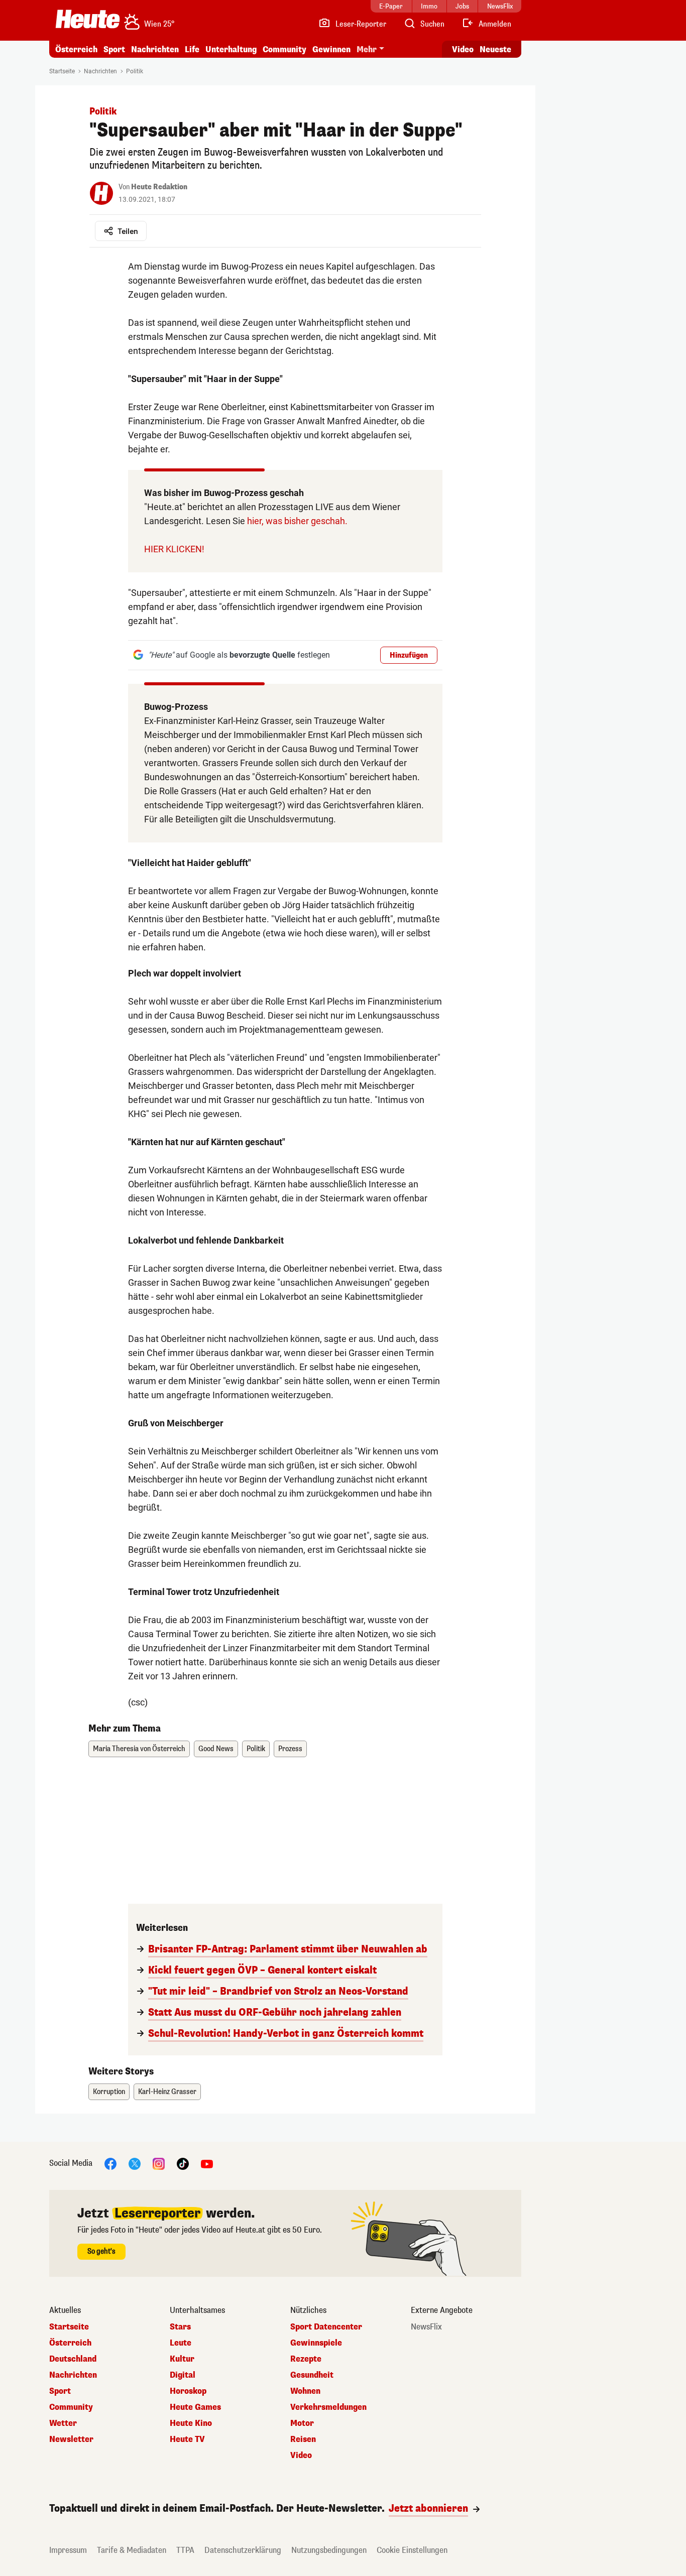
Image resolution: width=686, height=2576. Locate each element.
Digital (183, 2375)
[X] (135, 2163)
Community (284, 49)
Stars (180, 2327)
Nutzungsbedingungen (329, 2550)
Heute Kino (191, 2423)
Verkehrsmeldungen (328, 2407)
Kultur (182, 2359)
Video (463, 49)
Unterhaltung (231, 49)
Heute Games (195, 2407)
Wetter (63, 2423)
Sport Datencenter (326, 2327)
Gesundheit (312, 2375)
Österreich (76, 49)
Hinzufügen (409, 655)
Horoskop (188, 2391)
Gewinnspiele (316, 2343)
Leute (181, 2343)
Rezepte (306, 2359)
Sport (114, 49)
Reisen (303, 2439)
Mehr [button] (367, 49)
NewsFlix (426, 2327)
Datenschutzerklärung (243, 2550)
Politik (135, 71)
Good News (216, 1749)
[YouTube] (207, 2163)
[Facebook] (110, 2163)
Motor (302, 2423)
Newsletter (71, 2439)
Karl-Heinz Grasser (167, 2092)
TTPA (185, 2550)
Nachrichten (100, 71)
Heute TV (187, 2439)
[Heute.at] (88, 19)
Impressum (68, 2550)
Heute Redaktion (159, 187)
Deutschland (73, 2359)
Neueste (495, 49)
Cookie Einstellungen (412, 2550)
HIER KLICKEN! (174, 549)
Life (192, 49)
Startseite (62, 71)
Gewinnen (331, 49)
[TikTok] (183, 2163)
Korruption (109, 2092)
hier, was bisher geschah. (297, 521)
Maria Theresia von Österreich (139, 1749)
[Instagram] (159, 2163)
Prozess (290, 1749)
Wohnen (305, 2391)
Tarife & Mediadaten (132, 2550)
